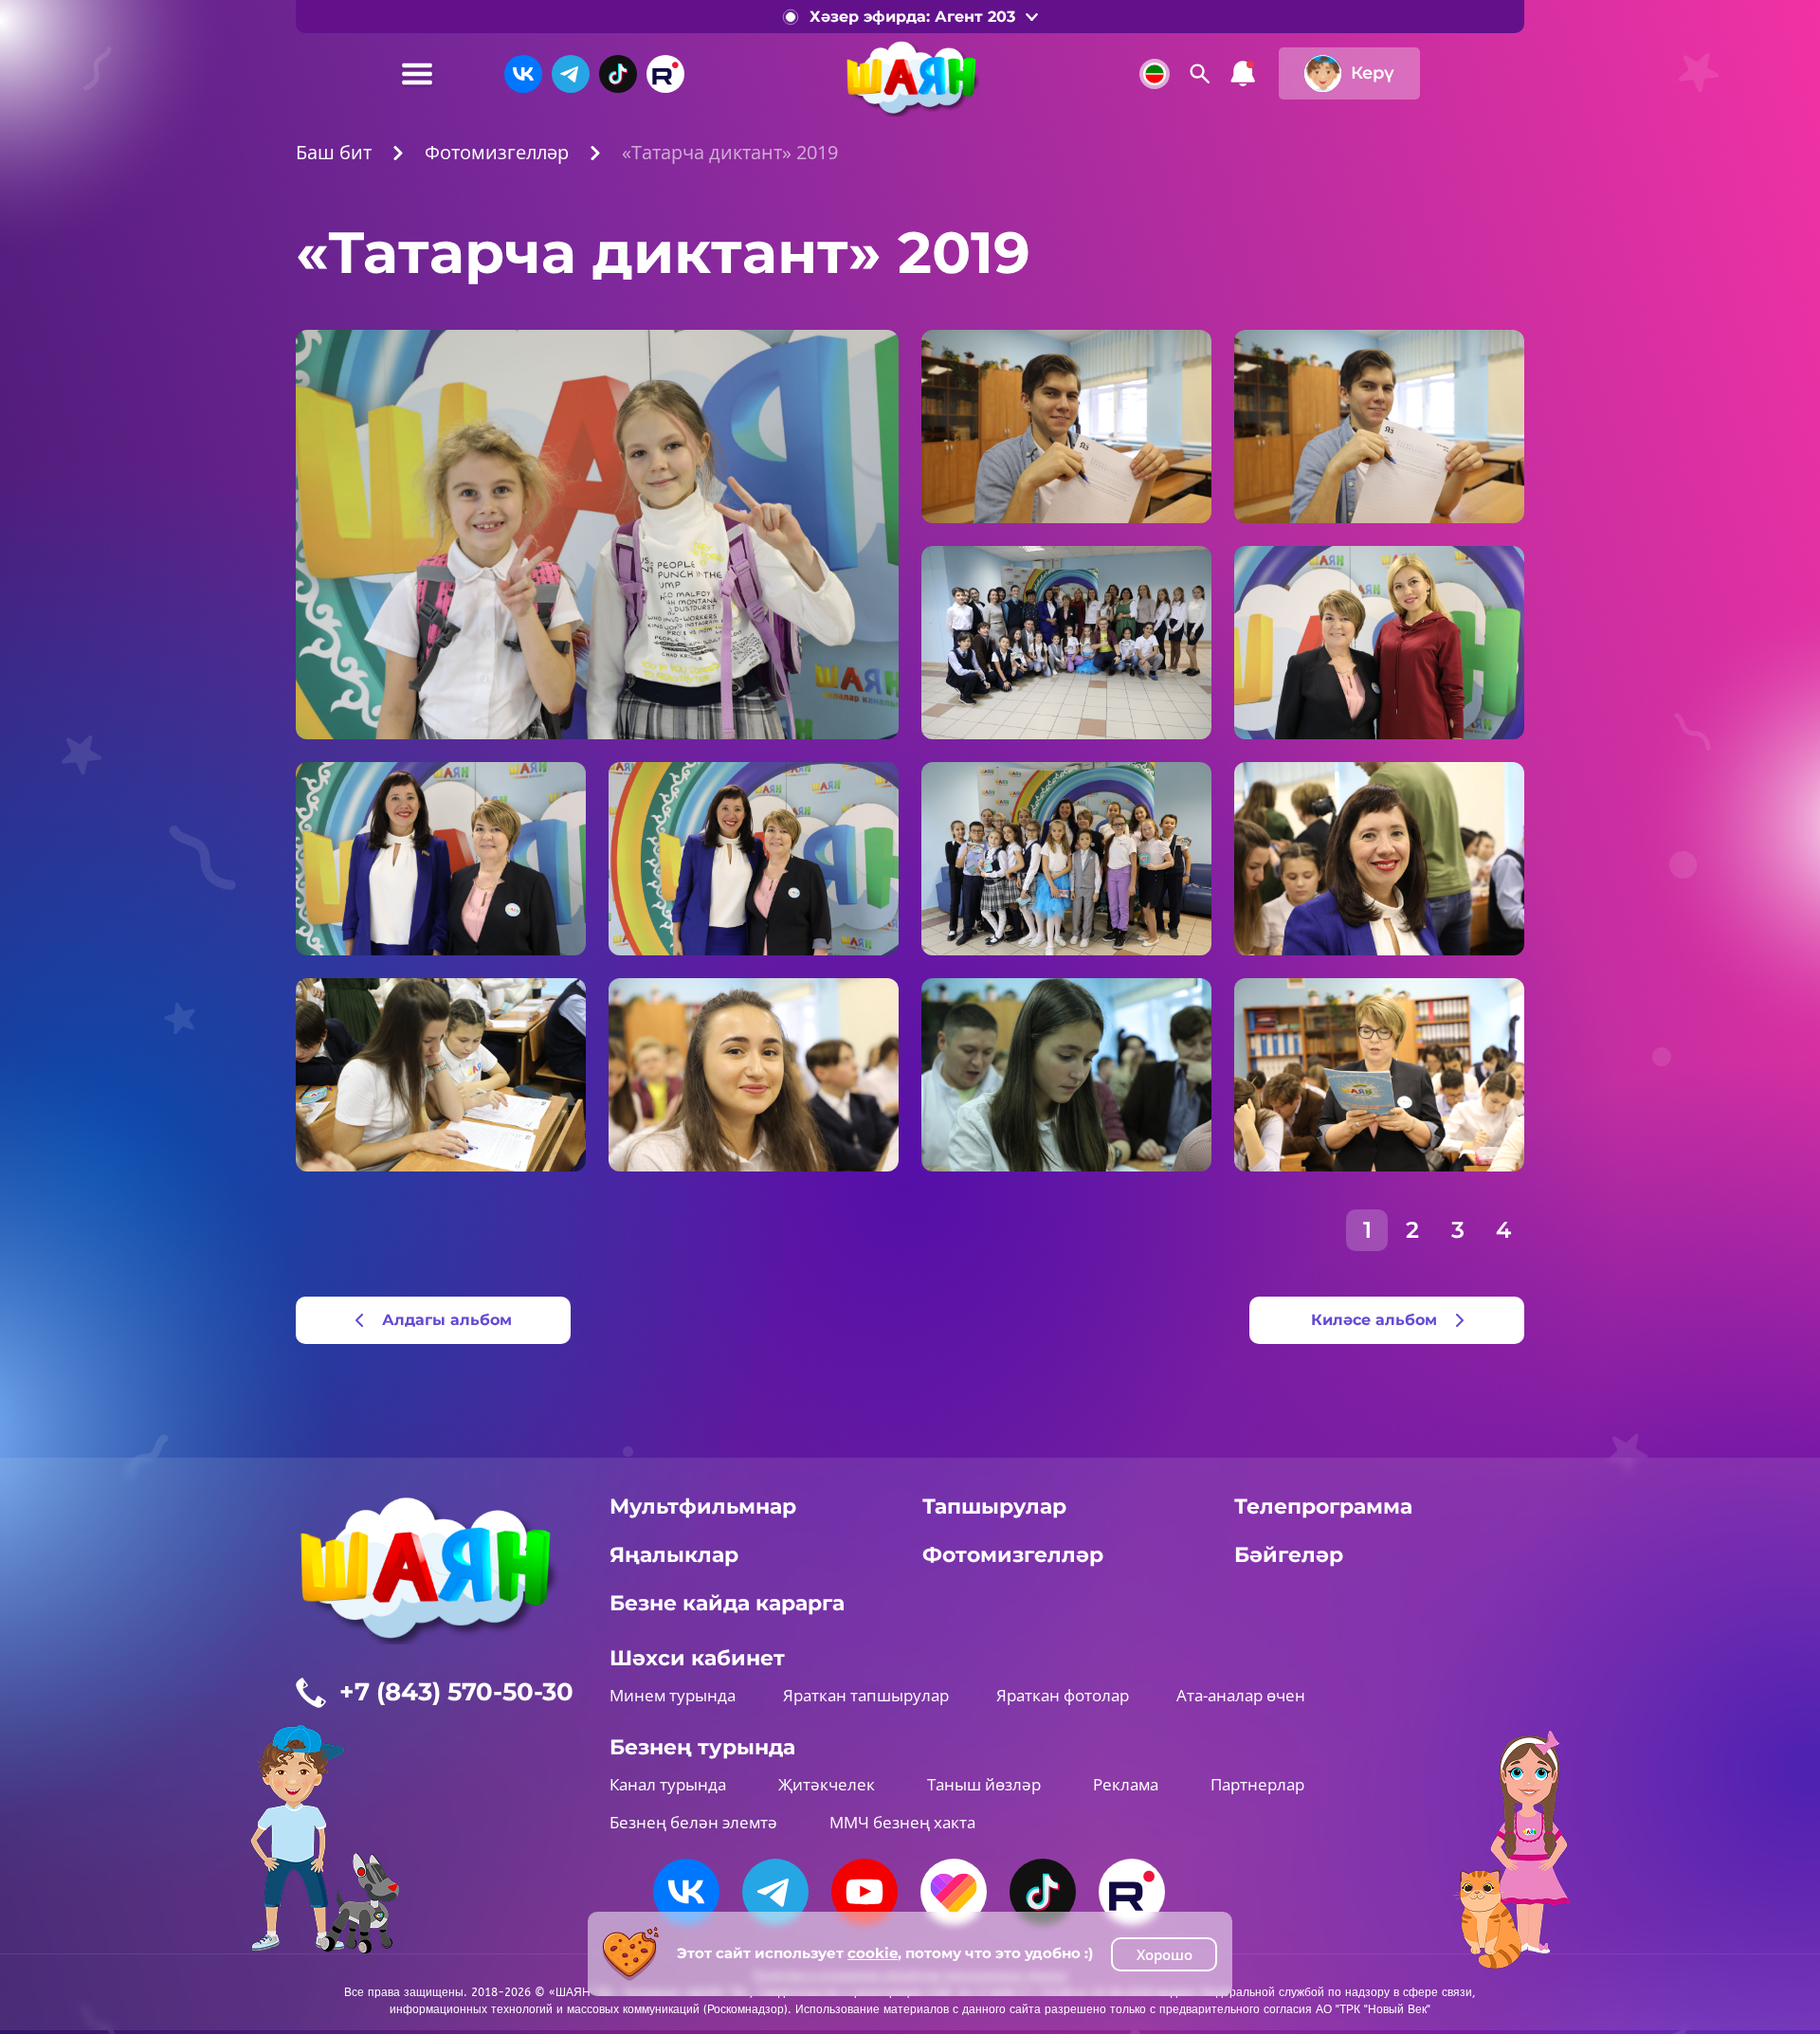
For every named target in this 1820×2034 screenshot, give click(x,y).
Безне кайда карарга (727, 1603)
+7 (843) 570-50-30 (456, 1692)
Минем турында (673, 1695)
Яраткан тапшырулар (866, 1695)
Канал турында (668, 1784)
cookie (873, 1953)
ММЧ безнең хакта (902, 1822)
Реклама (1126, 1784)
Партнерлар (1257, 1784)
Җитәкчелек (827, 1784)
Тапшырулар (994, 1507)
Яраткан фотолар (1063, 1695)
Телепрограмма (1323, 1507)
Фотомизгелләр (1013, 1555)
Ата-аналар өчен (1241, 1695)
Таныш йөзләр (984, 1784)
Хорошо (1165, 1954)
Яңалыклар (674, 1555)
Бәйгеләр (1289, 1555)
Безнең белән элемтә (693, 1822)
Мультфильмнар (703, 1507)
